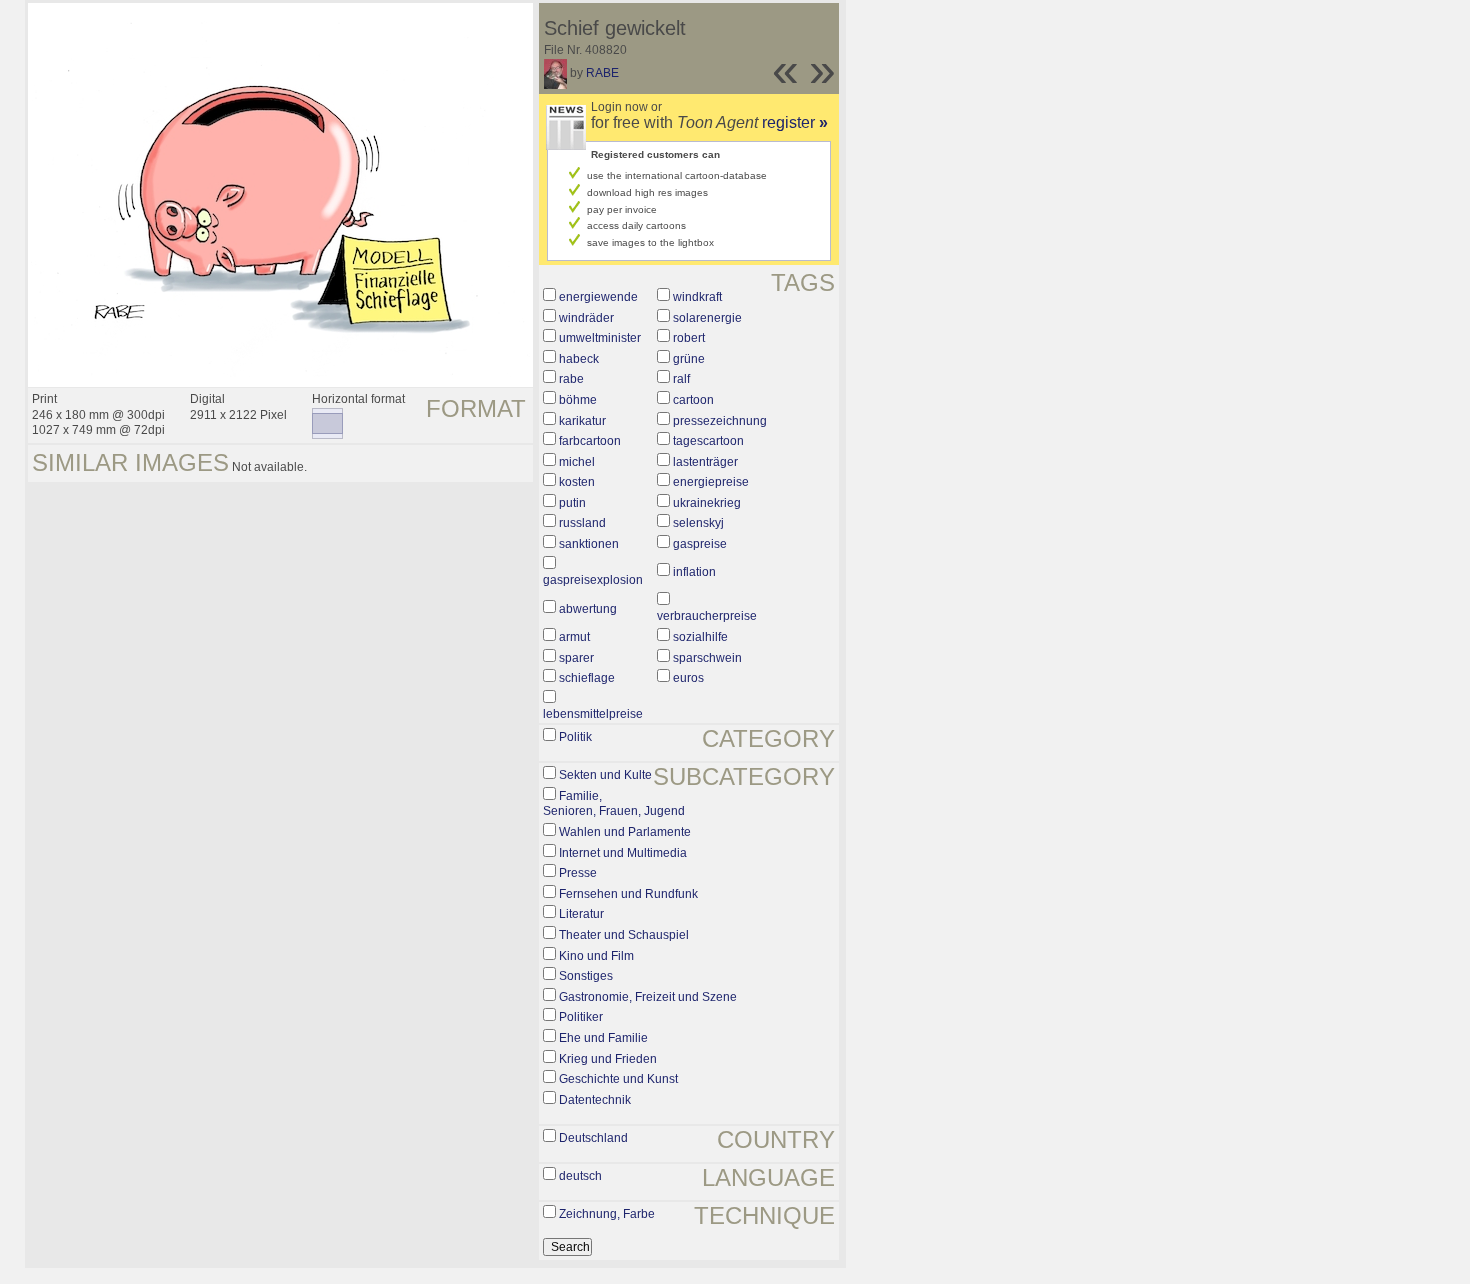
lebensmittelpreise (593, 714)
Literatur (581, 914)
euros (688, 678)
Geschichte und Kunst (618, 1079)
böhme (578, 400)
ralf (681, 379)
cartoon (693, 400)
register (795, 122)
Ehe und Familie (603, 1038)
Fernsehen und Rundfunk (628, 894)
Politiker (581, 1017)
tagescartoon (708, 441)
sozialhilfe (700, 637)
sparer (576, 658)
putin (572, 503)
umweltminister (600, 338)
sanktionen (589, 544)
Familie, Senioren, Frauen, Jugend (614, 804)
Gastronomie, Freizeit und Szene (648, 997)
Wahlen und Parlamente (625, 832)
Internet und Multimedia (623, 853)
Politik (575, 737)
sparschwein (707, 658)
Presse (578, 873)
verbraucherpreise (707, 616)
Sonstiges (586, 976)
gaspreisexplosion (593, 580)
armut (574, 637)
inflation (694, 572)
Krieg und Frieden (608, 1059)
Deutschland (593, 1138)
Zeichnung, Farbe (607, 1214)
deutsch (580, 1176)
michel (577, 462)
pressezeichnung (720, 421)
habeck (579, 359)
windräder (586, 318)
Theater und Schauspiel (624, 935)
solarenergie (707, 318)
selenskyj (698, 523)
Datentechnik (595, 1100)
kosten (577, 482)
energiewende (598, 297)
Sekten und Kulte (605, 775)
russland (582, 523)
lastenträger (705, 462)
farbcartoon (590, 441)
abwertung (588, 609)
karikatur (582, 421)
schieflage (587, 678)
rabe (571, 379)
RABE (602, 73)
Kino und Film (596, 956)
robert (689, 338)
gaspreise (700, 544)
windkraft (697, 297)
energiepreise (711, 482)
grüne (689, 359)
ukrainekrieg (707, 503)
